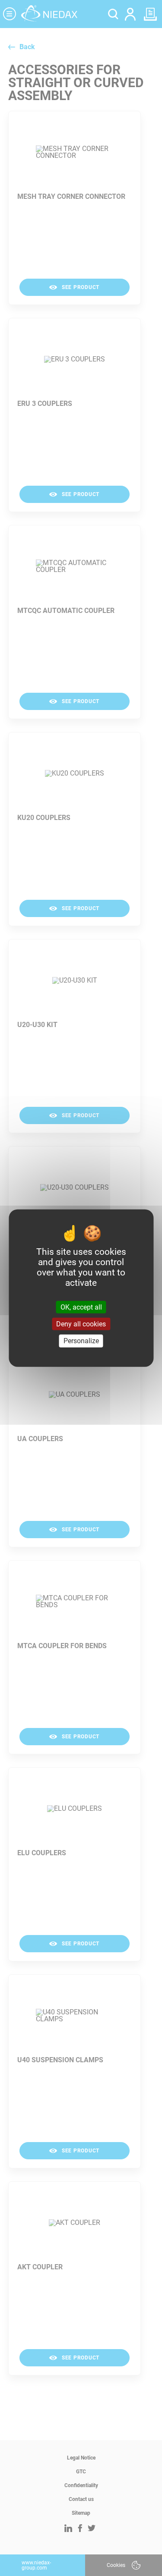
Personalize (81, 1341)
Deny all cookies (81, 1324)
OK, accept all (81, 1307)
